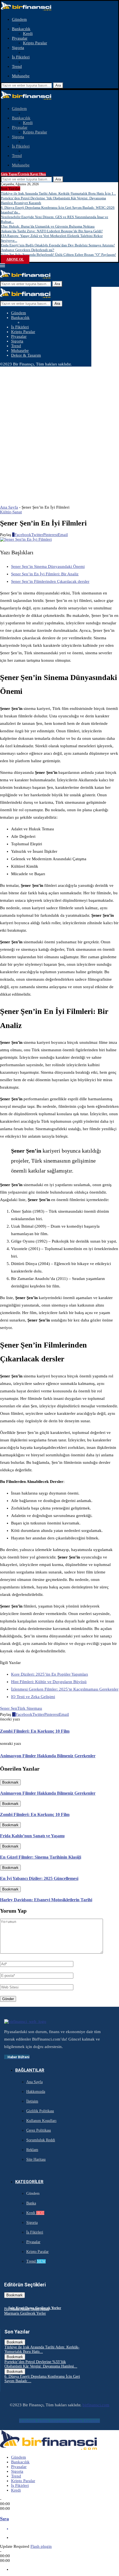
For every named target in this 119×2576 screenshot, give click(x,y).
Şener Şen (9, 1708)
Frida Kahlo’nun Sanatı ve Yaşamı (32, 1836)
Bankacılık (21, 29)
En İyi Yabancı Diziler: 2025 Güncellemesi (39, 1878)
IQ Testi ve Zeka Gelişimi (33, 1697)
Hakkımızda (36, 2092)
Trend (17, 66)
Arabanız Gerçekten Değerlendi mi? (28, 250)
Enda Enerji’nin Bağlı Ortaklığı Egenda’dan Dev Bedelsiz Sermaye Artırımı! (58, 245)
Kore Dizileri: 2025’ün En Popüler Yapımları (50, 1674)
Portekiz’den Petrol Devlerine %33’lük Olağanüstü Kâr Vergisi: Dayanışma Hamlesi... (41, 2364)
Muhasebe (21, 76)
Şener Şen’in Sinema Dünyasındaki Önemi (48, 566)
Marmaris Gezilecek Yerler (25, 2313)
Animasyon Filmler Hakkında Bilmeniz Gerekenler (48, 1793)
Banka (31, 2203)
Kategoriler (29, 2182)
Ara (58, 85)
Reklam (32, 2150)
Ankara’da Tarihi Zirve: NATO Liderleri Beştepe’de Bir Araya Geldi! (52, 231)
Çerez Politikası (39, 2130)
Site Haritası (36, 2159)
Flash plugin (41, 2546)
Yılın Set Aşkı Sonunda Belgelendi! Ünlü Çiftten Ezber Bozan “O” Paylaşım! (58, 255)
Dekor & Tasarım (26, 355)
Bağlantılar (30, 2070)
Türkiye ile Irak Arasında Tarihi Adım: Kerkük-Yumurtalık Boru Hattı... (42, 2349)
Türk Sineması (30, 1708)
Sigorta (18, 48)
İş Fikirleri (21, 57)
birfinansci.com (96, 2405)
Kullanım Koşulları (41, 2121)
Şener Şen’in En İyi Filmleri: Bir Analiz (45, 574)
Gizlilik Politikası (40, 2111)
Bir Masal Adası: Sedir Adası (27, 2309)
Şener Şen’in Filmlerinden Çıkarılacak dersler (50, 581)
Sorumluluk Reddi (41, 2140)
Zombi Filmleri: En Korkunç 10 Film (35, 1814)
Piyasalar (20, 38)
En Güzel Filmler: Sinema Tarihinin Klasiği (41, 1857)
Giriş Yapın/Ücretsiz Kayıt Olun (23, 174)
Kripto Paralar (35, 43)
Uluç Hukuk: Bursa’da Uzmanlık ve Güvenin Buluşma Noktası (48, 226)
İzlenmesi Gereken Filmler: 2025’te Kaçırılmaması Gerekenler (65, 1689)
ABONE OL (15, 259)
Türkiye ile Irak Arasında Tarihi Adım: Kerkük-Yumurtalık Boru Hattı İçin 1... (58, 193)
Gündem (19, 19)
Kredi (28, 34)
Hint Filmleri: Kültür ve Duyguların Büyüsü (49, 1682)
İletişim (32, 2101)
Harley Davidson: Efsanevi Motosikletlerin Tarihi (46, 1900)
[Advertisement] (59, 429)
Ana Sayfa (9, 507)
